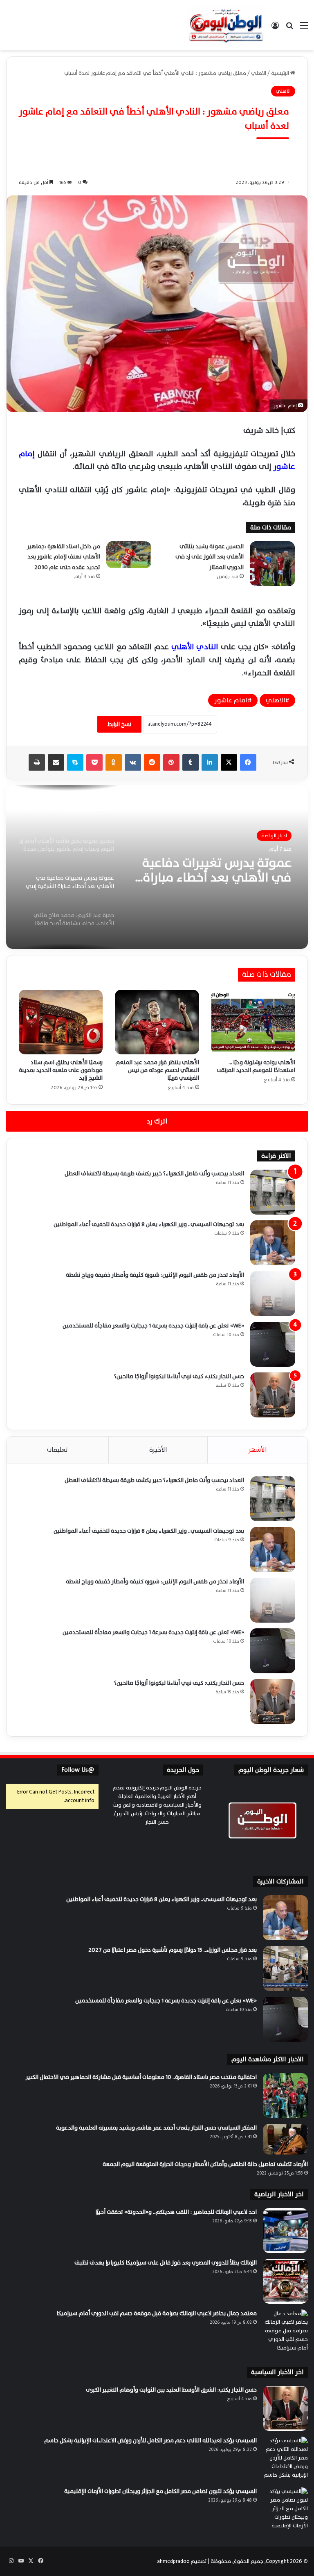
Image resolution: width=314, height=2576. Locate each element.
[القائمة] (304, 28)
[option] (157, 867)
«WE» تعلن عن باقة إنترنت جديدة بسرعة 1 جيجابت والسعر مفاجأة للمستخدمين (153, 1326)
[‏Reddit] (152, 762)
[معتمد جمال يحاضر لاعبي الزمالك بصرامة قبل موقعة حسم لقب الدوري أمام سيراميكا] (285, 2332)
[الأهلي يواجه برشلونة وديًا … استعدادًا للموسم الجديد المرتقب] (253, 1022)
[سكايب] (75, 762)
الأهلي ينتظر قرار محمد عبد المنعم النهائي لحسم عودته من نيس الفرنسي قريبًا (157, 1070)
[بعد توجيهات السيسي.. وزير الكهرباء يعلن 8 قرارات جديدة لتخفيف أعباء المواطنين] (273, 1243)
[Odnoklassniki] (114, 762)
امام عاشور (231, 700)
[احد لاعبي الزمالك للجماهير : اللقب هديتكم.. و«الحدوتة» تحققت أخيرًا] (285, 2231)
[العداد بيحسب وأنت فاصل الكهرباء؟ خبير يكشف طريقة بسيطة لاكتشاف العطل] (273, 1192)
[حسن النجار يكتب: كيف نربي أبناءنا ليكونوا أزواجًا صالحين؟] (273, 1395)
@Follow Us (78, 1770)
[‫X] (229, 762)
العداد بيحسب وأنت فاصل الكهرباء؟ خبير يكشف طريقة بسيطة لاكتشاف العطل (154, 1174)
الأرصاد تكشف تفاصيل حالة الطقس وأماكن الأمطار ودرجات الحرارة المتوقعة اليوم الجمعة (205, 2164)
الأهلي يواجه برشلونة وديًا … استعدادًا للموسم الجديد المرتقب (256, 1066)
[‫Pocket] (94, 762)
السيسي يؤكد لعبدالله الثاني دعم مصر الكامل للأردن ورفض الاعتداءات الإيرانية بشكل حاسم (150, 2440)
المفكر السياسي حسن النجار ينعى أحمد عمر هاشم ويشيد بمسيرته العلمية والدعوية (156, 2128)
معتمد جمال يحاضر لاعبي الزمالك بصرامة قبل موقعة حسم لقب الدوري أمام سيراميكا (157, 2313)
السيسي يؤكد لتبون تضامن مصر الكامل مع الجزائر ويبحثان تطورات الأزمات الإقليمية (160, 2491)
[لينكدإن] (210, 762)
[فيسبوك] (248, 762)
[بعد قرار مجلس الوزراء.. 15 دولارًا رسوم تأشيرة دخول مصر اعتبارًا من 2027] (285, 1968)
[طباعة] (37, 762)
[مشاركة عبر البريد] (56, 762)
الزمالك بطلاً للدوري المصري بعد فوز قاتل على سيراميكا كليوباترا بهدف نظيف (166, 2263)
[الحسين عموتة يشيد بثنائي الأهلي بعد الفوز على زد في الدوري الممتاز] (272, 564)
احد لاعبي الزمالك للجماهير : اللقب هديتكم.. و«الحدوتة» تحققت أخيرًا (176, 2212)
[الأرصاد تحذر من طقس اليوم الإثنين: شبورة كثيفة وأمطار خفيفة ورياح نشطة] (273, 1294)
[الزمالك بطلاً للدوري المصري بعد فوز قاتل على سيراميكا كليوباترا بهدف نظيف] (285, 2281)
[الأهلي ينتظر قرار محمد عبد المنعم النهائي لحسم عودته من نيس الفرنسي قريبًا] (157, 1022)
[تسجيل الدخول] (275, 28)
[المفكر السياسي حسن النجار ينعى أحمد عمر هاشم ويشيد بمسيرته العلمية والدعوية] (285, 2139)
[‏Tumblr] (191, 762)
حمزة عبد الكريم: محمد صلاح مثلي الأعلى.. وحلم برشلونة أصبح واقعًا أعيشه (218, 872)
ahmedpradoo (173, 2561)
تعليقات (57, 1450)
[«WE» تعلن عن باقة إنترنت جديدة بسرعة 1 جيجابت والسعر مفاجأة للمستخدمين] (273, 1344)
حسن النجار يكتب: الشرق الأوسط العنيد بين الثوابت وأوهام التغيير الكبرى (171, 2390)
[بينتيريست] (171, 762)
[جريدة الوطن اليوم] (226, 25)
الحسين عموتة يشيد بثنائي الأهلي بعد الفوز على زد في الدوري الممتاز (210, 557)
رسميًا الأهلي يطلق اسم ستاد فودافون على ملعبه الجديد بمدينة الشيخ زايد (61, 1070)
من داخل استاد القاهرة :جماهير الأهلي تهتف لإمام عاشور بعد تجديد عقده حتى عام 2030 (64, 557)
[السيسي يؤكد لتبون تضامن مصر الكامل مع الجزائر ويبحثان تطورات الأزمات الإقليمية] (285, 2510)
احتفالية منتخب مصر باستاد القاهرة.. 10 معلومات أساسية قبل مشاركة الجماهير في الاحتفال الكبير (141, 2077)
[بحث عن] (289, 28)
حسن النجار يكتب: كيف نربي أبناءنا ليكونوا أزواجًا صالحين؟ (179, 1376)
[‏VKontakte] (133, 762)
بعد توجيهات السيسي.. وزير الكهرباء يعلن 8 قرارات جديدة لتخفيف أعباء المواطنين (149, 1224)
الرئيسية (281, 73)
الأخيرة (158, 1450)
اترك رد (157, 1121)
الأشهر (258, 1450)
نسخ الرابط (119, 724)
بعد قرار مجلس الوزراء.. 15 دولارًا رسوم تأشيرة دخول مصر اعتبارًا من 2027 (173, 1950)
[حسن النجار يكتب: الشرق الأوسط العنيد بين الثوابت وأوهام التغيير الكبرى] (285, 2408)
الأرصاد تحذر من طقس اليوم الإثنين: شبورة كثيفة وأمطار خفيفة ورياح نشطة (155, 1275)
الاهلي (259, 73)
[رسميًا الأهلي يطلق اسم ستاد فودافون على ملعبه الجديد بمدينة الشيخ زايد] (61, 1022)
